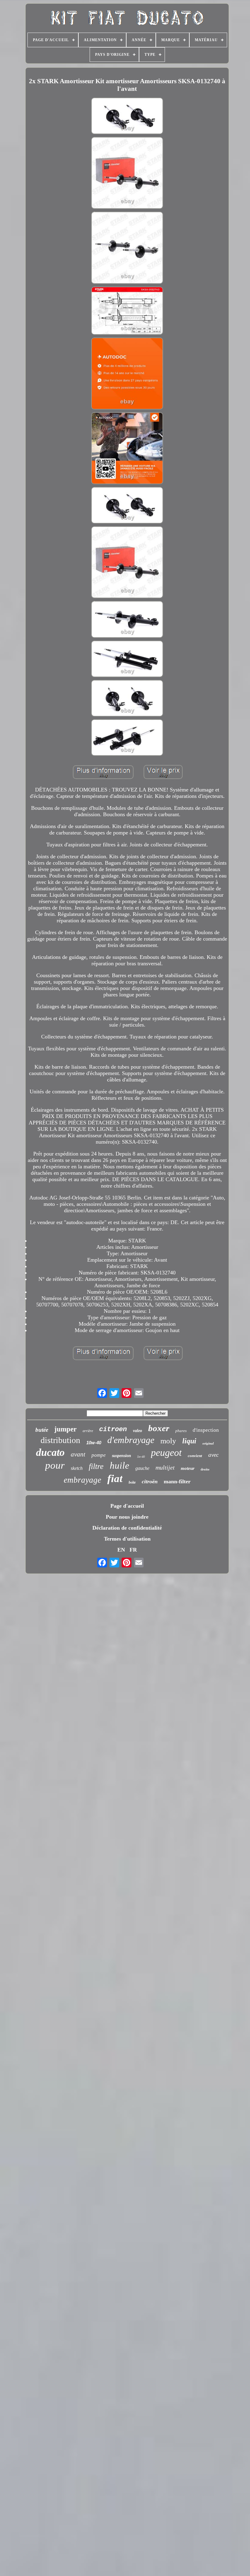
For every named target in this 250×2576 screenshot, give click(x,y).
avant (78, 1454)
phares (181, 1431)
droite (205, 1469)
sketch (77, 1468)
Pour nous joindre (127, 1517)
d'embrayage (131, 1440)
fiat (115, 1479)
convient (195, 1456)
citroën (150, 1481)
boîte (132, 1482)
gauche (142, 1468)
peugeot (166, 1452)
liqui (189, 1441)
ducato (50, 1452)
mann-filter (177, 1481)
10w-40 (94, 1443)
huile (120, 1465)
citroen (113, 1429)
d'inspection (206, 1430)
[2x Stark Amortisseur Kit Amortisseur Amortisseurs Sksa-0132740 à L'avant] (127, 117)
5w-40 (141, 1457)
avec (213, 1455)
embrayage (82, 1480)
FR (133, 1550)
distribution (60, 1440)
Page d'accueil (127, 1506)
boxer (159, 1428)
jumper (65, 1429)
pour (55, 1465)
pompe (99, 1455)
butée (42, 1430)
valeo (137, 1431)
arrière (88, 1431)
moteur (188, 1468)
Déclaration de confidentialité (127, 1528)
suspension (121, 1456)
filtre (96, 1466)
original (208, 1443)
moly (168, 1441)
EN (121, 1550)
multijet (165, 1467)
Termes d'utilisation (127, 1539)
